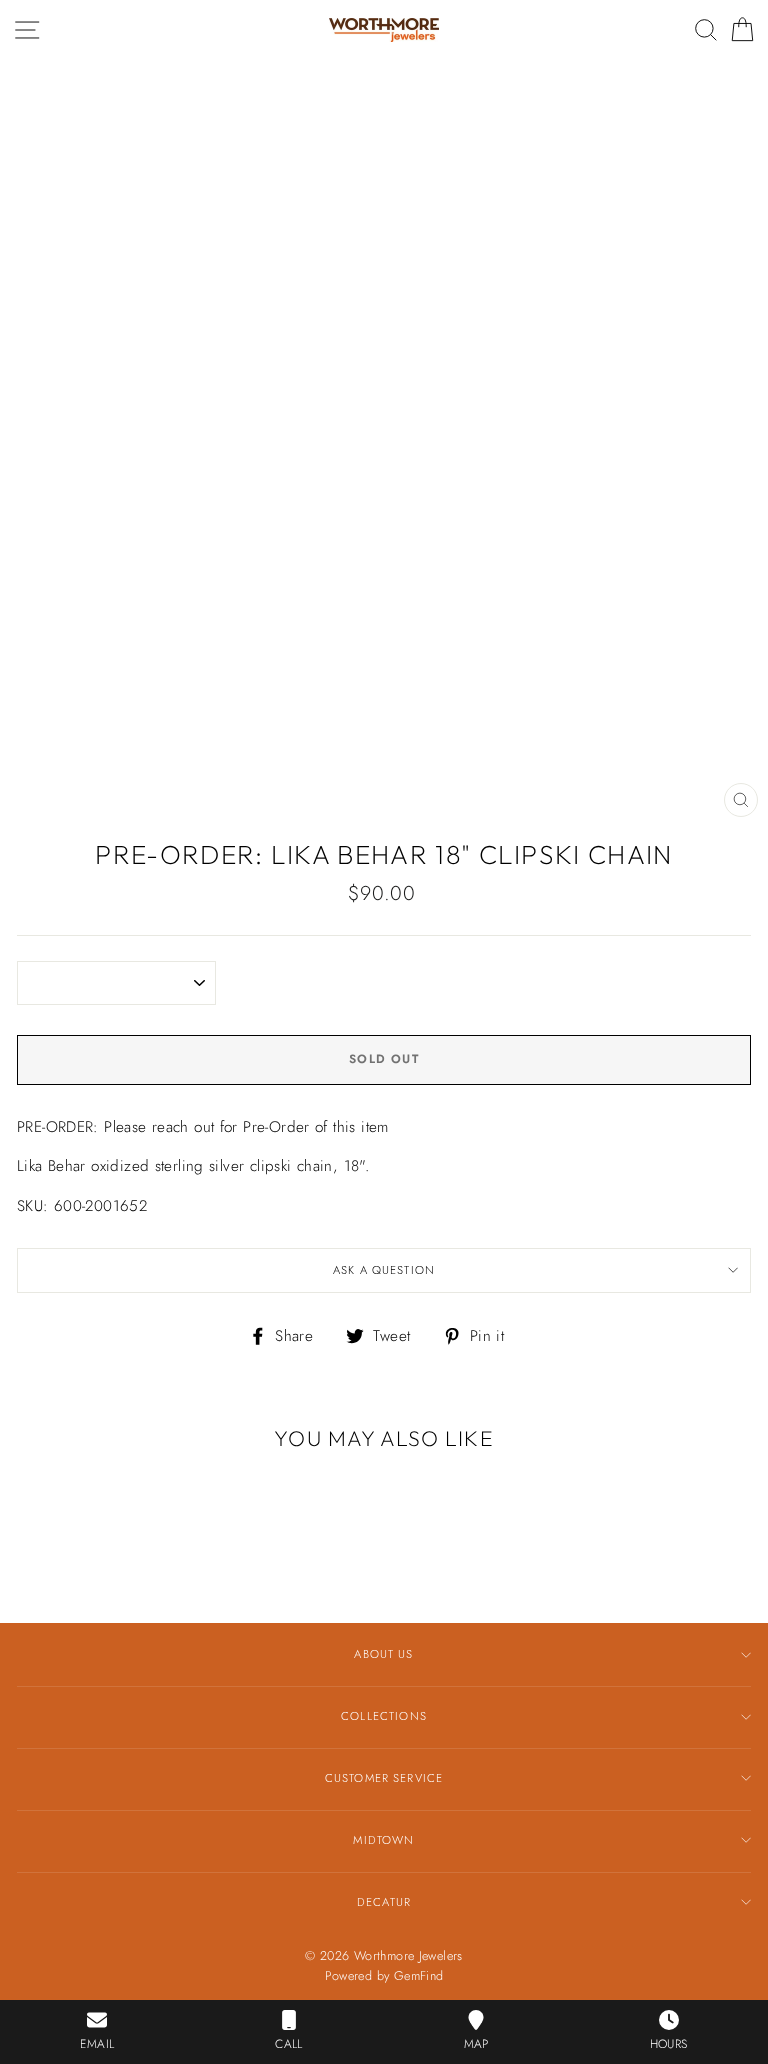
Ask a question (384, 1270)
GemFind (419, 1976)
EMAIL (97, 2044)
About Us (383, 1654)
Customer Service (384, 1778)
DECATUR (384, 1902)
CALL (289, 2044)
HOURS (669, 2044)
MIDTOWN (383, 1840)
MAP (476, 2044)
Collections (384, 1716)
